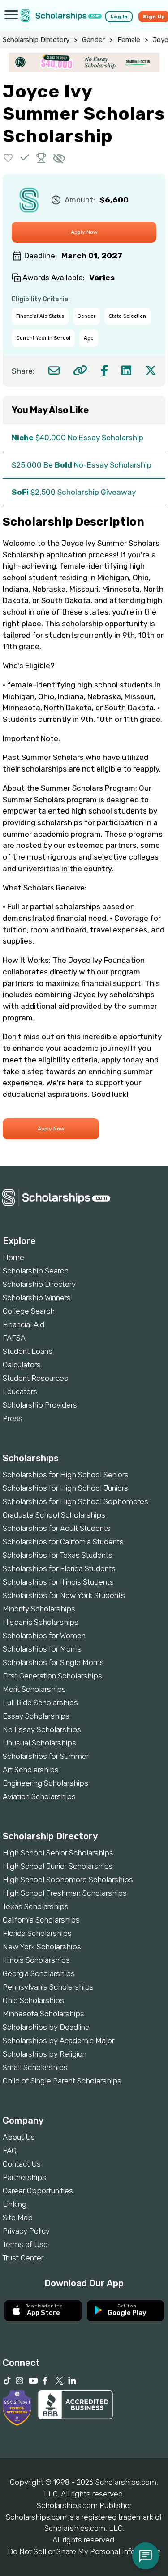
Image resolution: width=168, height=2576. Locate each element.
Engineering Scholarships (45, 1783)
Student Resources (35, 1378)
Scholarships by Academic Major (58, 2041)
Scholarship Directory (36, 40)
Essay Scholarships (36, 1716)
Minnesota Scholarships (43, 2014)
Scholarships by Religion (45, 2054)
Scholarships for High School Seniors (66, 1475)
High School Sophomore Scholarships (68, 1880)
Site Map (18, 2218)
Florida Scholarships (37, 1933)
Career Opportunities (38, 2191)
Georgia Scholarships (39, 1973)
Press (13, 1418)
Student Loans (28, 1351)
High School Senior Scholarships (58, 1853)
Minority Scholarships (39, 1609)
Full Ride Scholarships (40, 1703)
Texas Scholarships (36, 1906)
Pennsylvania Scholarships (48, 1987)
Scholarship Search (36, 1271)
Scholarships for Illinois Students (58, 1582)
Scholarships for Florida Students (59, 1568)
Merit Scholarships (34, 1689)
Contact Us (22, 2164)
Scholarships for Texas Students (58, 1555)
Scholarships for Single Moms (53, 1662)
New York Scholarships (42, 1947)
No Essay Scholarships (42, 1729)
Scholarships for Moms (42, 1649)
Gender (93, 40)
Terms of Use (25, 2244)
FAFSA (14, 1338)
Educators (20, 1391)
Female (129, 40)
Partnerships (24, 2177)
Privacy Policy (26, 2231)
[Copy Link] (80, 370)
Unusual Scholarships (39, 1743)
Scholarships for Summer (46, 1756)
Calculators (22, 1365)
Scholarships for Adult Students (57, 1528)
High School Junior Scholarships (58, 1866)
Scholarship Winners (37, 1298)
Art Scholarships (31, 1770)
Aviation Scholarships (39, 1796)
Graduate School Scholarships (54, 1515)
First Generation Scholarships (52, 1676)
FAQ (10, 2150)
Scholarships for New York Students (64, 1595)
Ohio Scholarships (33, 2000)
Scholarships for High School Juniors (65, 1488)
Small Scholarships (35, 2067)
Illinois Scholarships (36, 1960)
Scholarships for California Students (63, 1542)
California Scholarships (41, 1920)
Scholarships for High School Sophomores (75, 1501)
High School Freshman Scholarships (65, 1893)
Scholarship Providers (40, 1405)
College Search (29, 1311)
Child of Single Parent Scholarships (62, 2081)
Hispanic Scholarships (41, 1622)
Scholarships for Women (44, 1636)
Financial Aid (24, 1324)
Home (13, 1257)
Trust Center (23, 2258)
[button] (8, 158)
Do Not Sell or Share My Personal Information (84, 2551)
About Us (19, 2137)
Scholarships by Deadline (46, 2027)
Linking (15, 2204)
